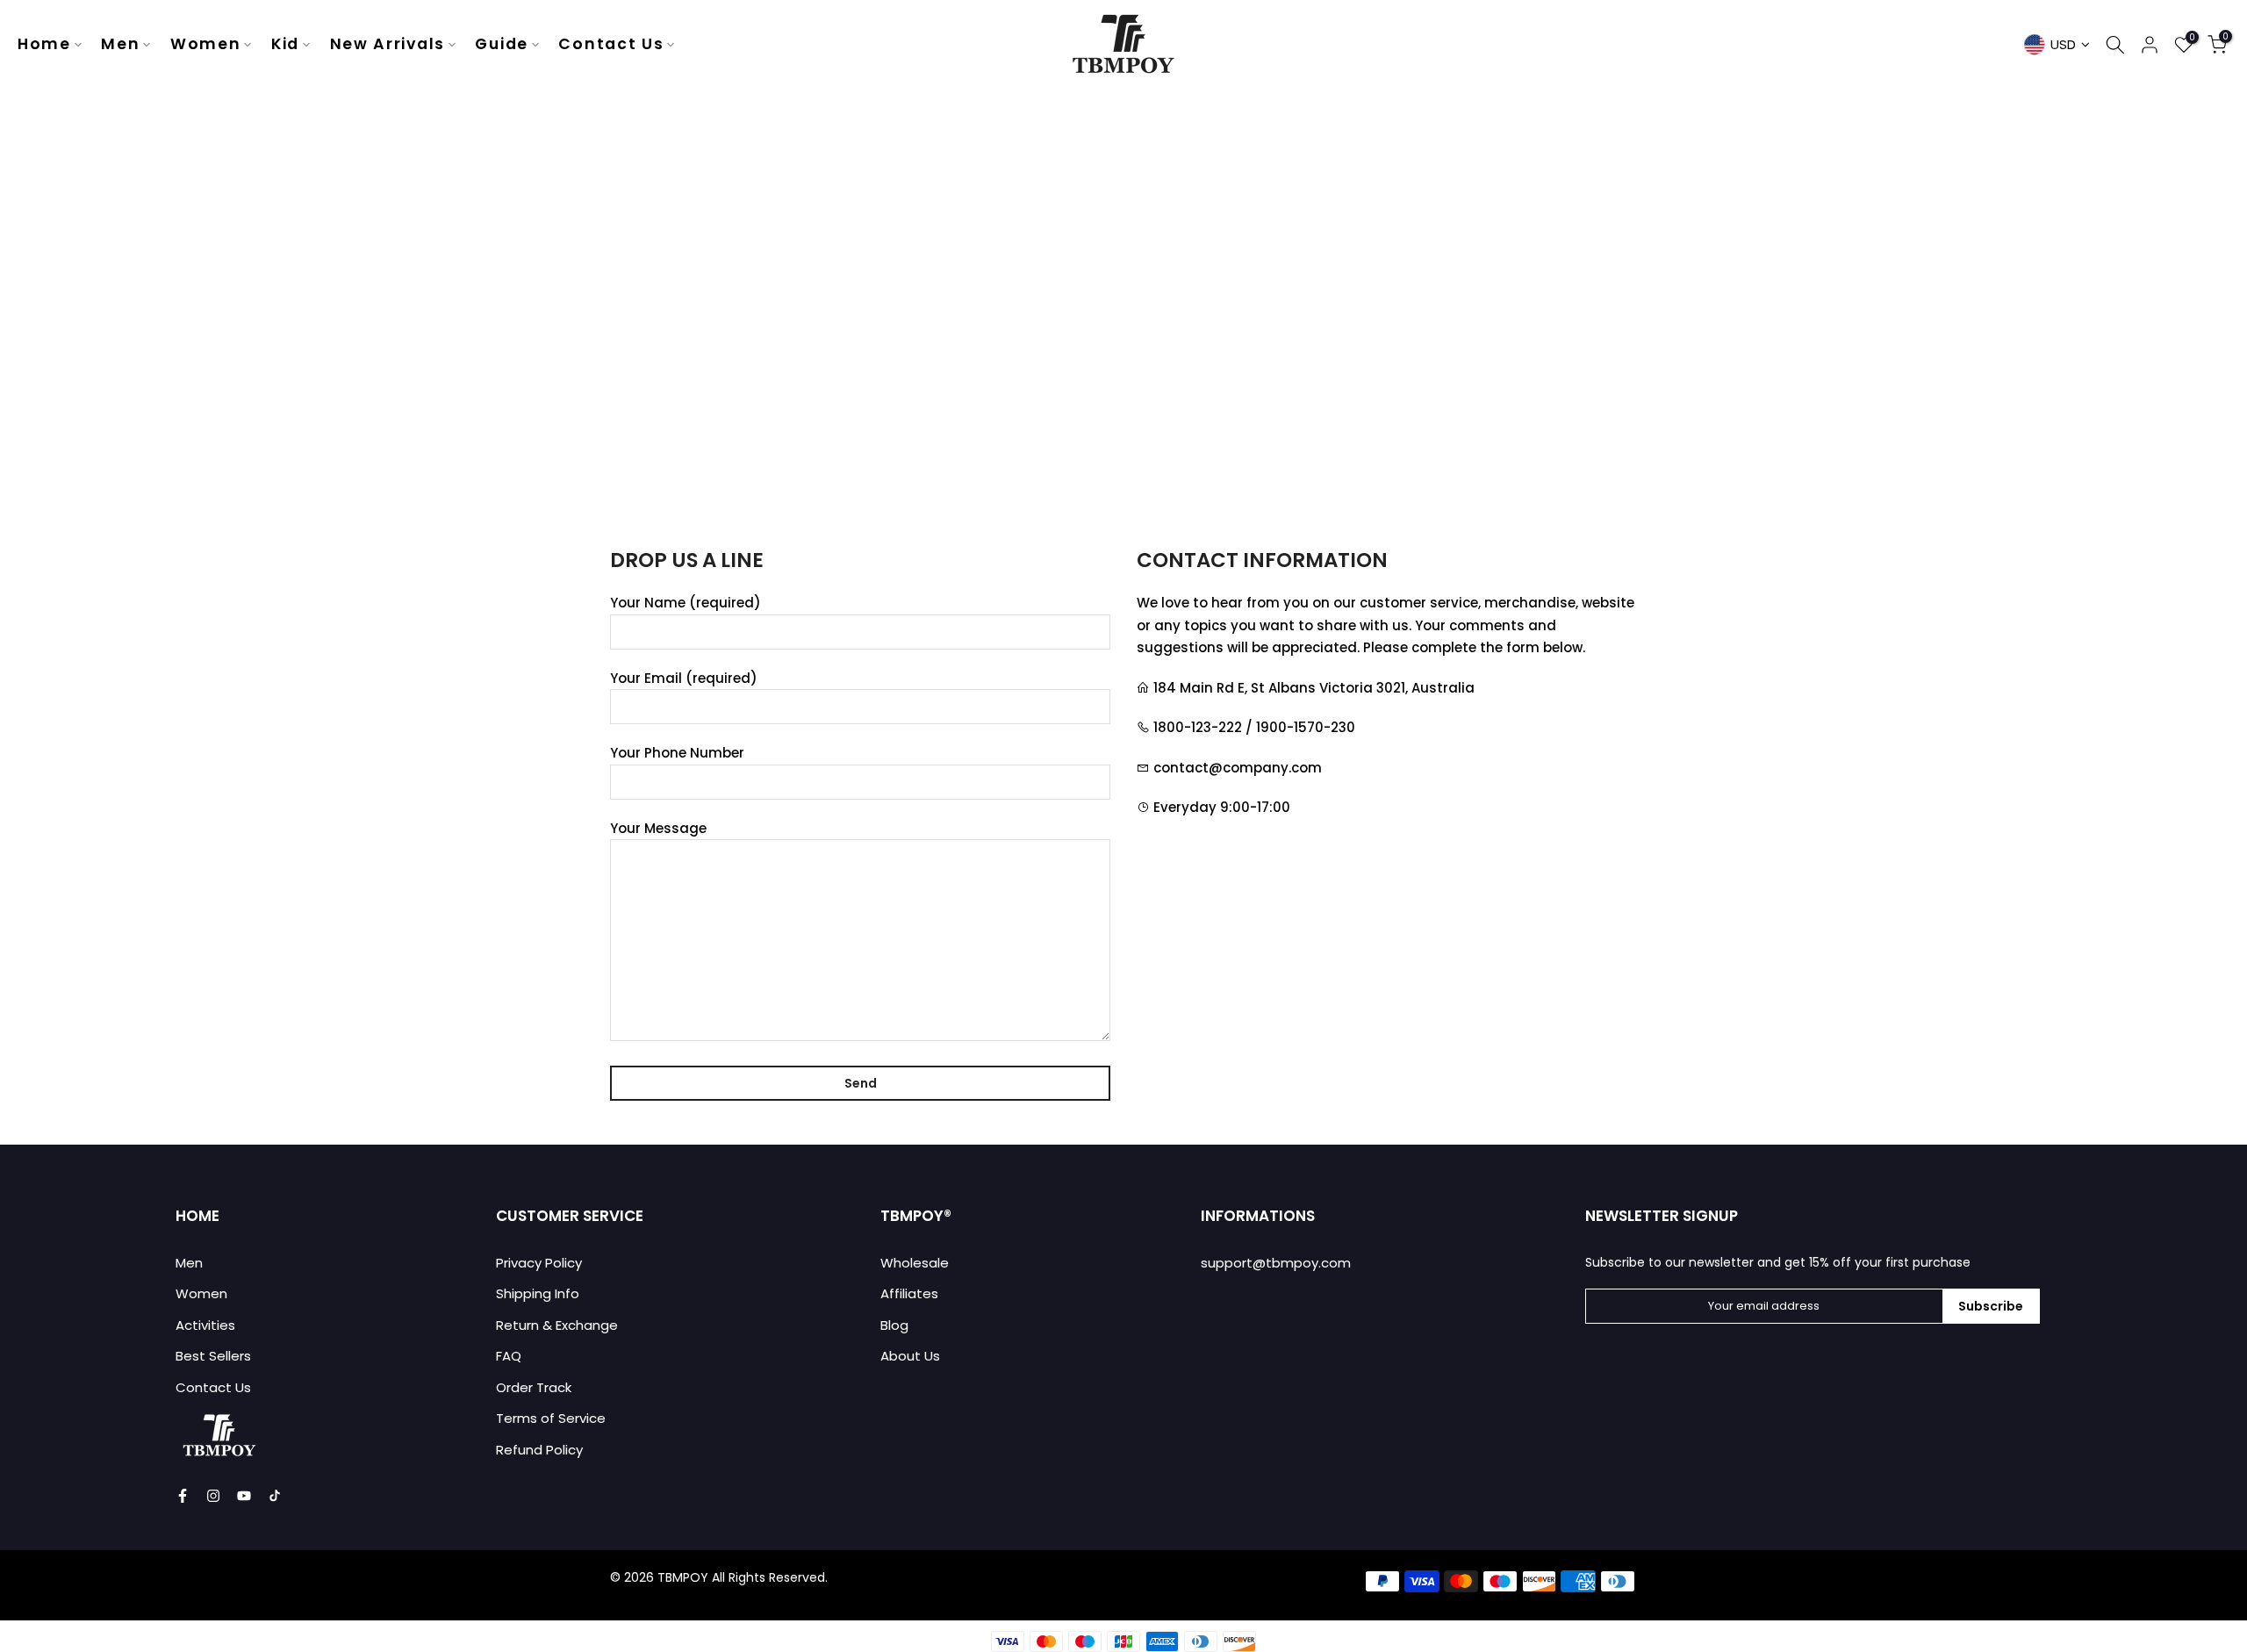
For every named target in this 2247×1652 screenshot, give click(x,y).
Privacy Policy (539, 1263)
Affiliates (909, 1293)
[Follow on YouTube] (244, 1496)
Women (206, 44)
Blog (894, 1325)
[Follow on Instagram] (213, 1496)
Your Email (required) (684, 678)
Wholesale (915, 1263)
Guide (502, 44)
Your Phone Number (677, 753)
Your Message (658, 828)
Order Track (534, 1387)
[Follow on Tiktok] (275, 1496)
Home (44, 44)
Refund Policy (539, 1450)
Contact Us (611, 44)
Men (120, 44)
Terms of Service (551, 1418)
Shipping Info (538, 1293)
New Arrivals (388, 44)
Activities (205, 1325)
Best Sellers (213, 1356)
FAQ (509, 1356)
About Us (910, 1356)
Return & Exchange (557, 1325)
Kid (285, 44)
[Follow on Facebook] (183, 1496)
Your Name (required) (686, 603)
